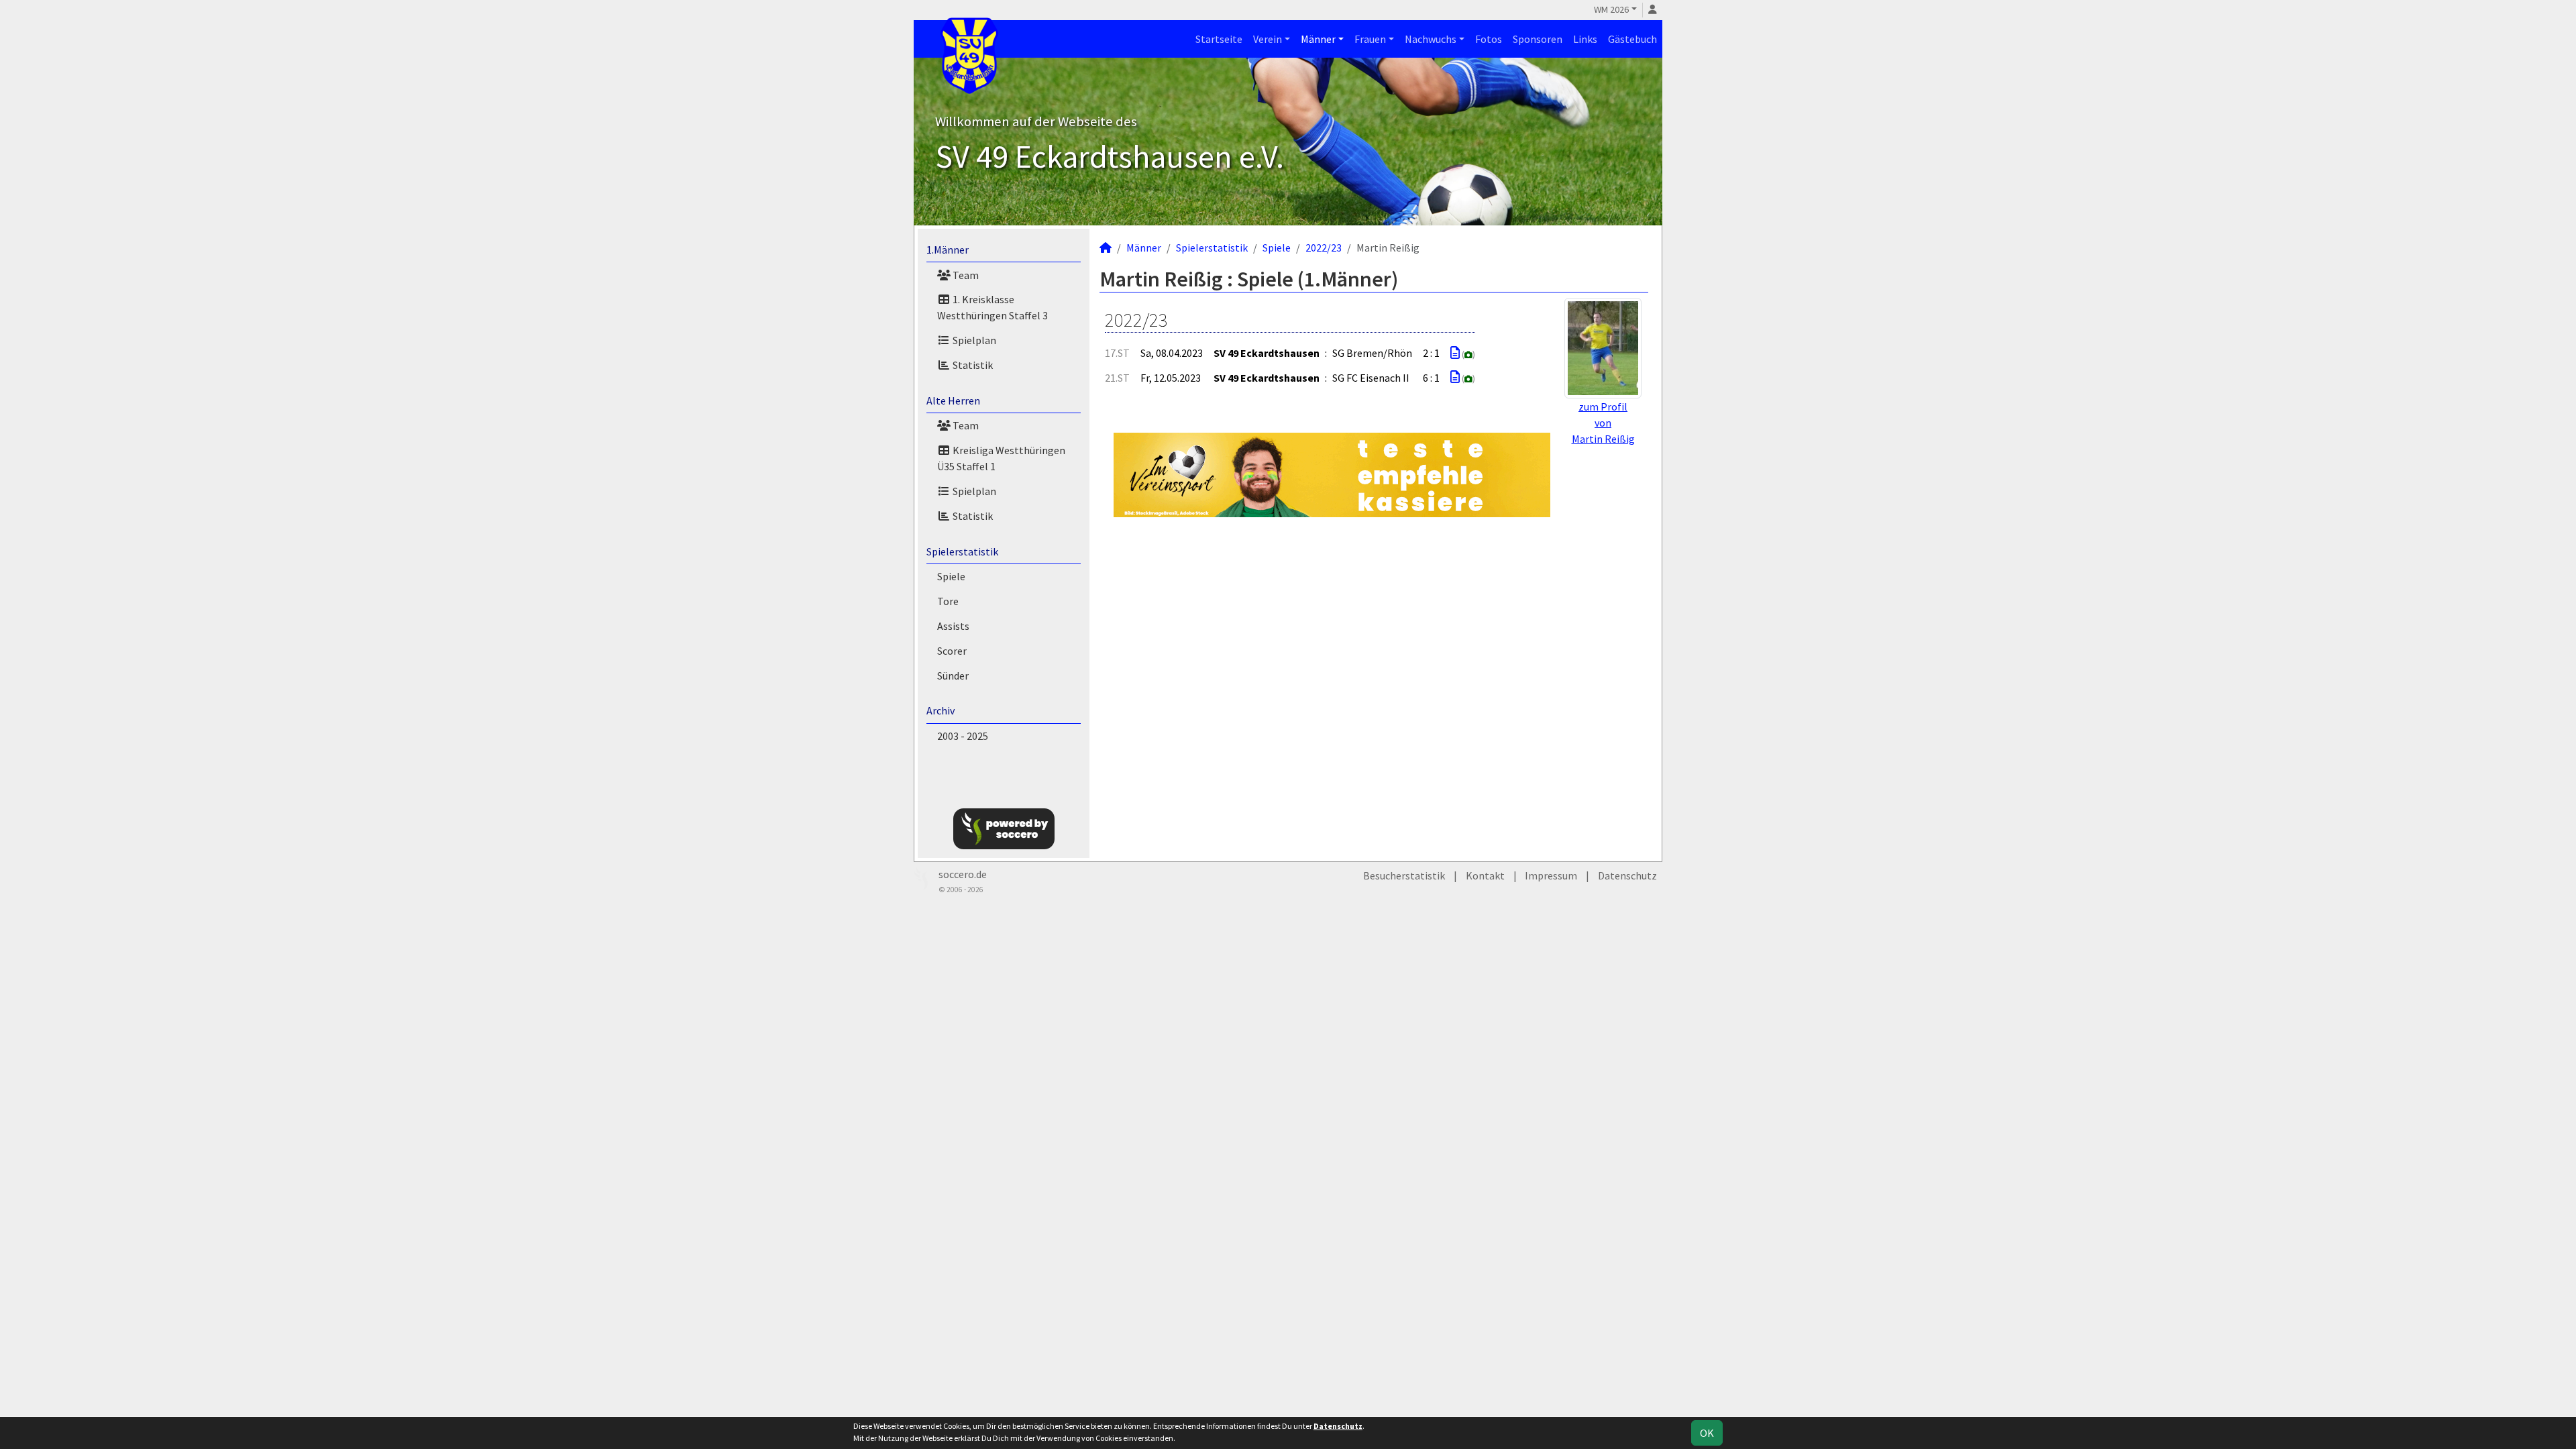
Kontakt (1485, 875)
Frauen (1370, 39)
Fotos (1489, 39)
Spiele (951, 576)
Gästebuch (1632, 39)
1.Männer (948, 250)
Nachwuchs (1431, 39)
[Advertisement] (1374, 643)
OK (1707, 1433)
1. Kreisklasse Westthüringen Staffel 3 (992, 307)
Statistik (972, 365)
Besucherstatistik (1404, 875)
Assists (953, 626)
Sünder (953, 676)
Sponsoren (1538, 39)
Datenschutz (1627, 875)
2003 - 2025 (963, 736)
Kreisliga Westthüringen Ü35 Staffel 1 (1001, 458)
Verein (1268, 39)
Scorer (952, 651)
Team (965, 275)
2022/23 (1324, 248)
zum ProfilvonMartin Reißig (1603, 423)
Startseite (1219, 39)
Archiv (941, 710)
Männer (1318, 39)
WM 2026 (1611, 9)
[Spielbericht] (1455, 353)
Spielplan (973, 340)
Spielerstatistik (962, 551)
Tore (948, 601)
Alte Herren (953, 400)
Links (1585, 39)
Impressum (1551, 875)
